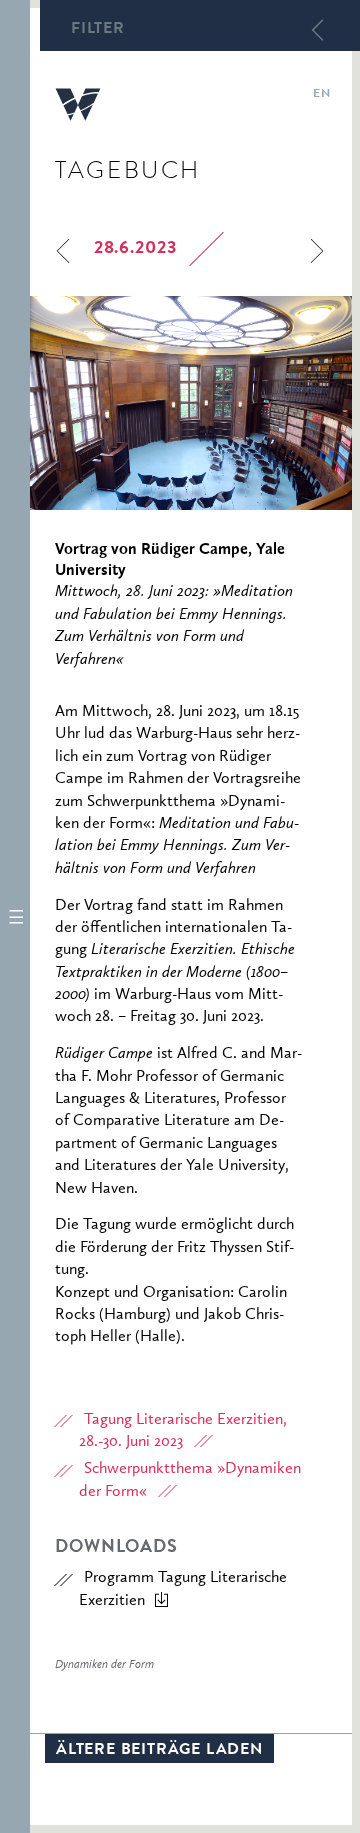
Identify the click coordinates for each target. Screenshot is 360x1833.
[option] (191, 403)
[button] (15, 916)
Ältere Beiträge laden (159, 1751)
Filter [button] (98, 30)
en (321, 95)
